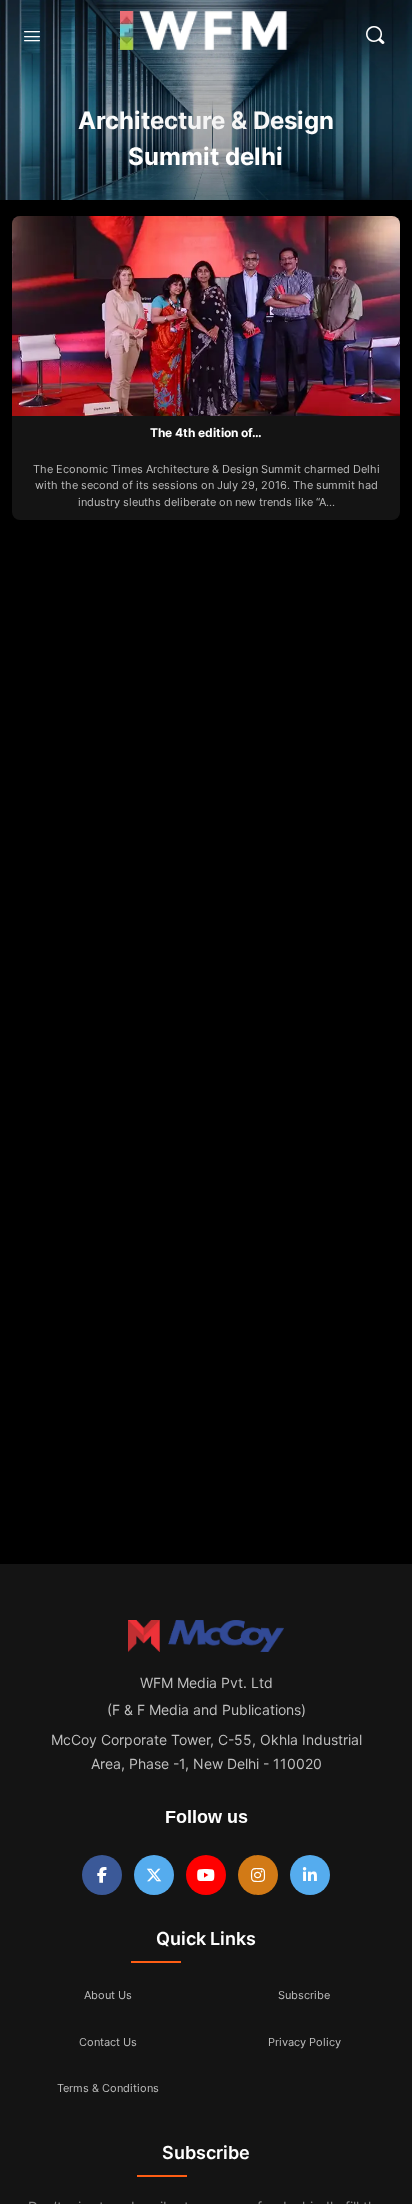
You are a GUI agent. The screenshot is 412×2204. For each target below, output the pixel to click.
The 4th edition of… (206, 432)
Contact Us (108, 2042)
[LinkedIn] (310, 1875)
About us (108, 1995)
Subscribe (304, 1995)
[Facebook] (102, 1875)
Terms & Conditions (108, 2088)
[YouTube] (206, 1875)
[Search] (375, 35)
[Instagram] (258, 1875)
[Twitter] (154, 1875)
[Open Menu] (32, 35)
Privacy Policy (304, 2042)
